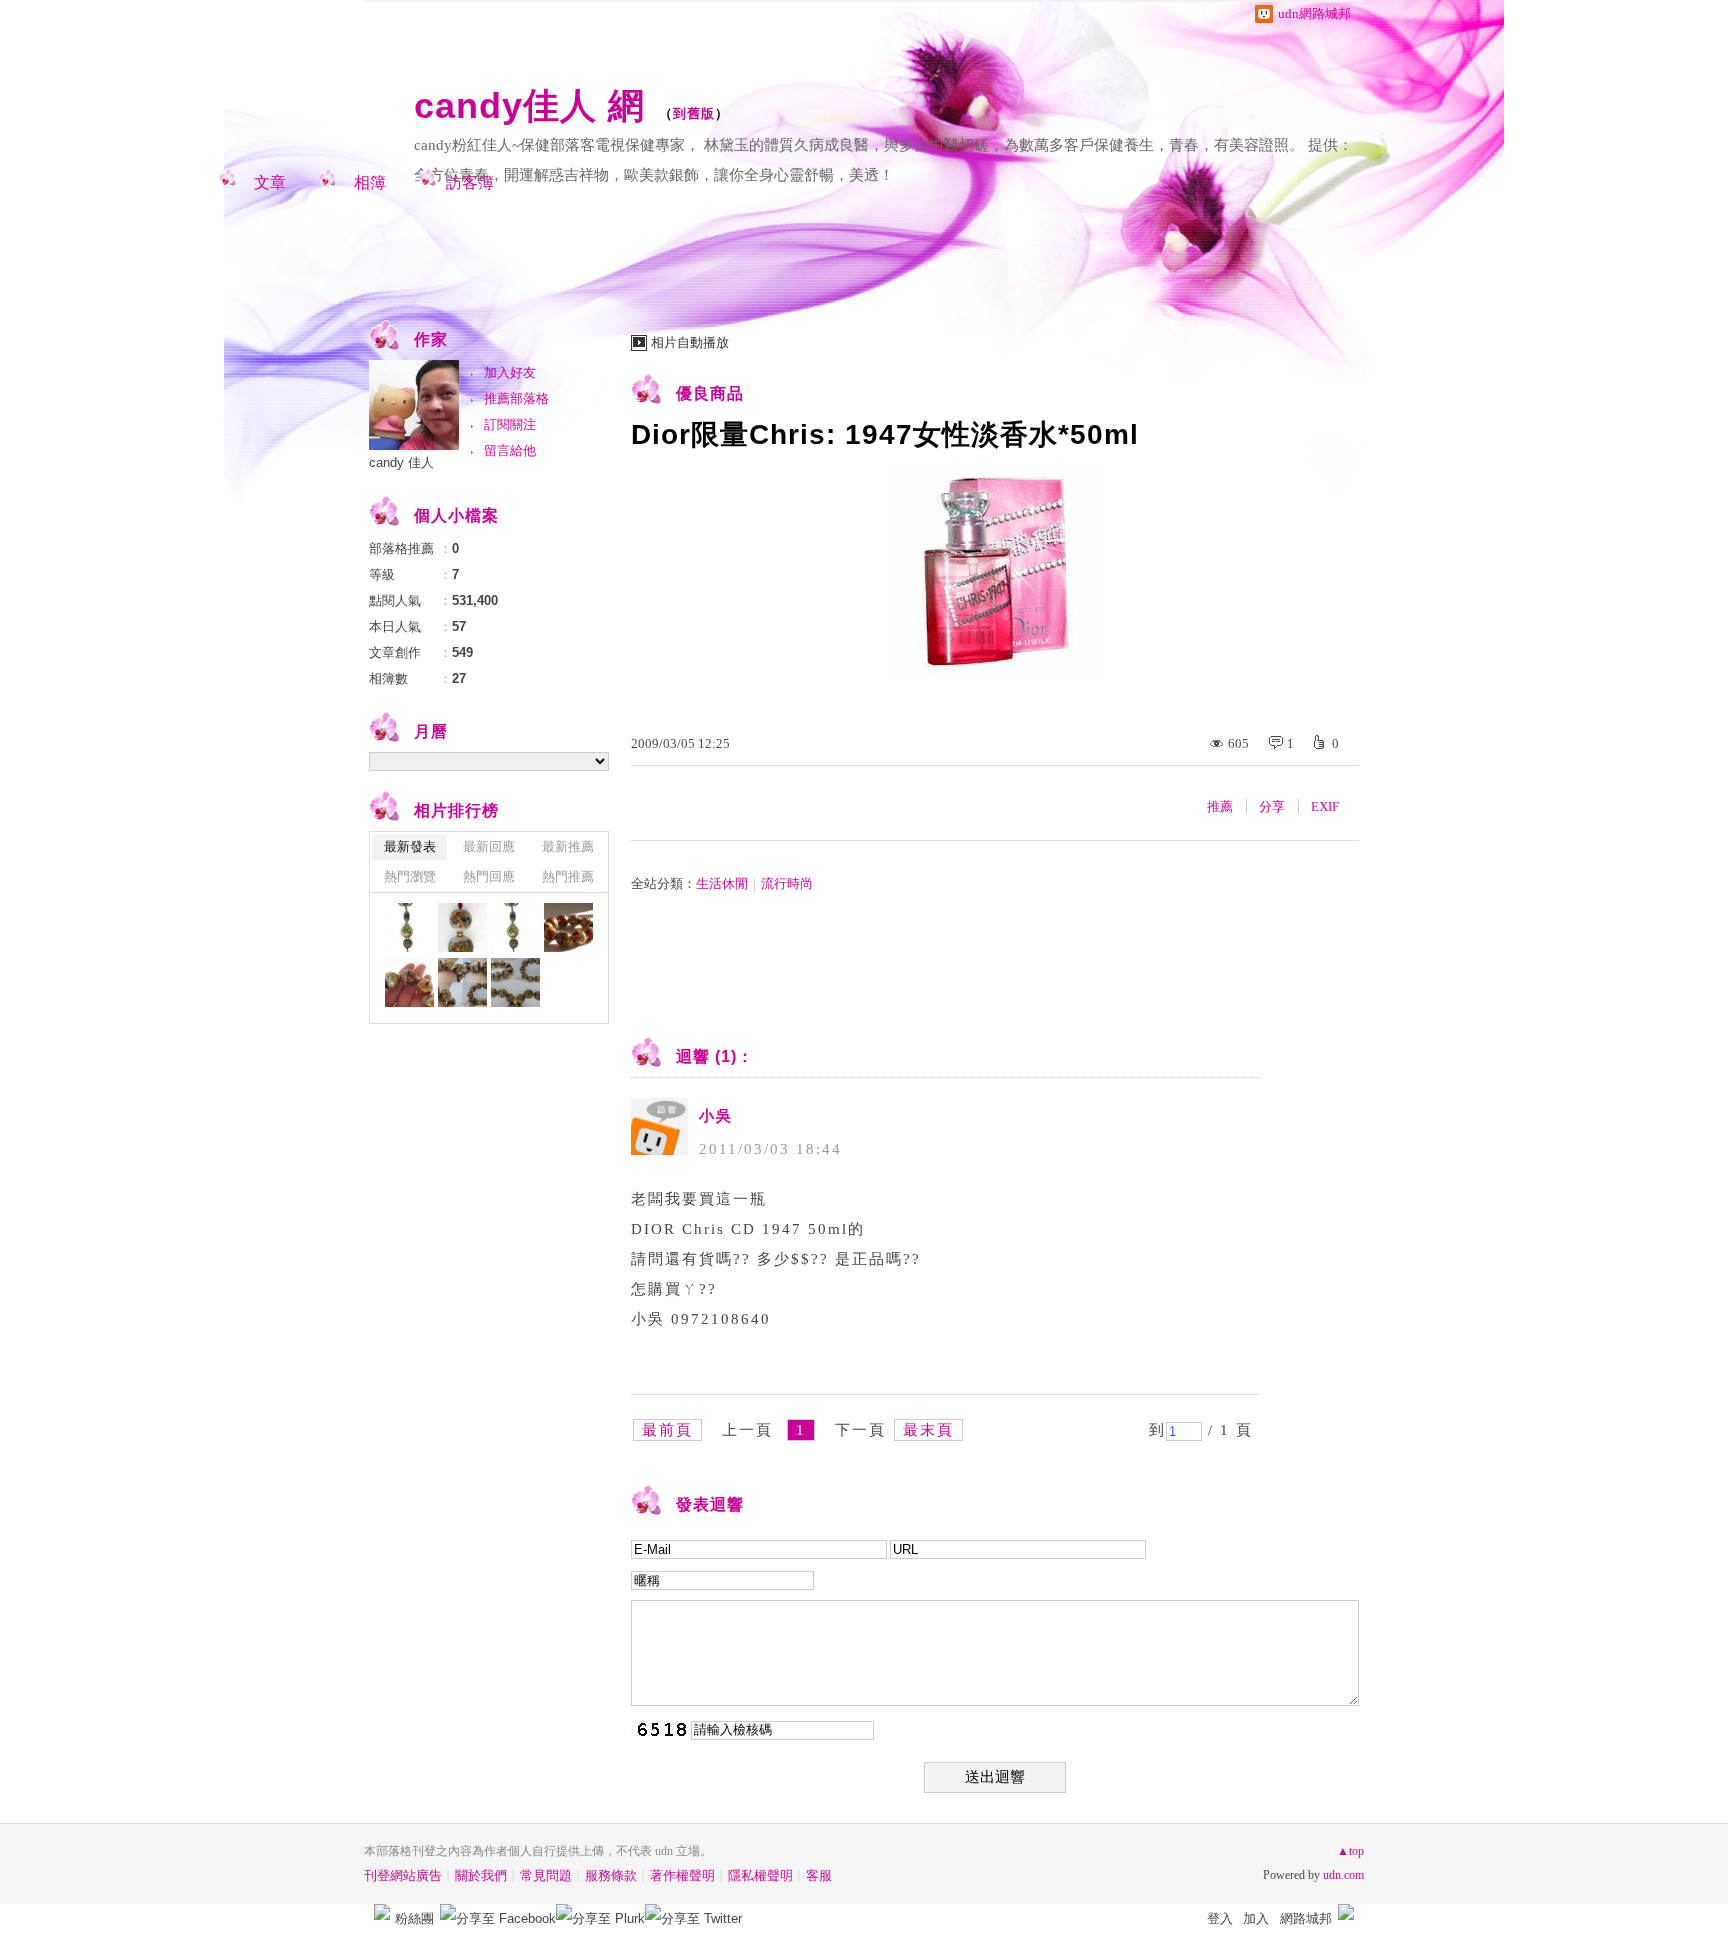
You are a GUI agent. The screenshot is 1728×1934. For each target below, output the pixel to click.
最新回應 (489, 846)
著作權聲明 (682, 1875)
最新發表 (410, 846)
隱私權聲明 (760, 1875)
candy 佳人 (401, 462)
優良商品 (710, 393)
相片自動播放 (690, 342)
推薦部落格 (516, 398)
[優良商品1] (409, 927)
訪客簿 (470, 182)
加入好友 (510, 372)
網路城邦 (1306, 1918)
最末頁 (928, 1430)
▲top (1350, 1851)
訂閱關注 (510, 424)
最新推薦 (568, 846)
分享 (1272, 806)
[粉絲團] (382, 1912)
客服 (819, 1875)
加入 (1256, 1918)
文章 (270, 182)
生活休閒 (722, 883)
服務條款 (611, 1875)
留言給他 (510, 450)
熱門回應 (489, 876)
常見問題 (546, 1875)
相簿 (370, 182)
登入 (1220, 1918)
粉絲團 (414, 1918)
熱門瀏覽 (410, 876)
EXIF (1325, 806)
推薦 (1220, 806)
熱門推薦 (568, 876)
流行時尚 (787, 883)
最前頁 (667, 1430)
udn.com (1343, 1875)
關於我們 (481, 1875)
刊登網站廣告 (403, 1875)
